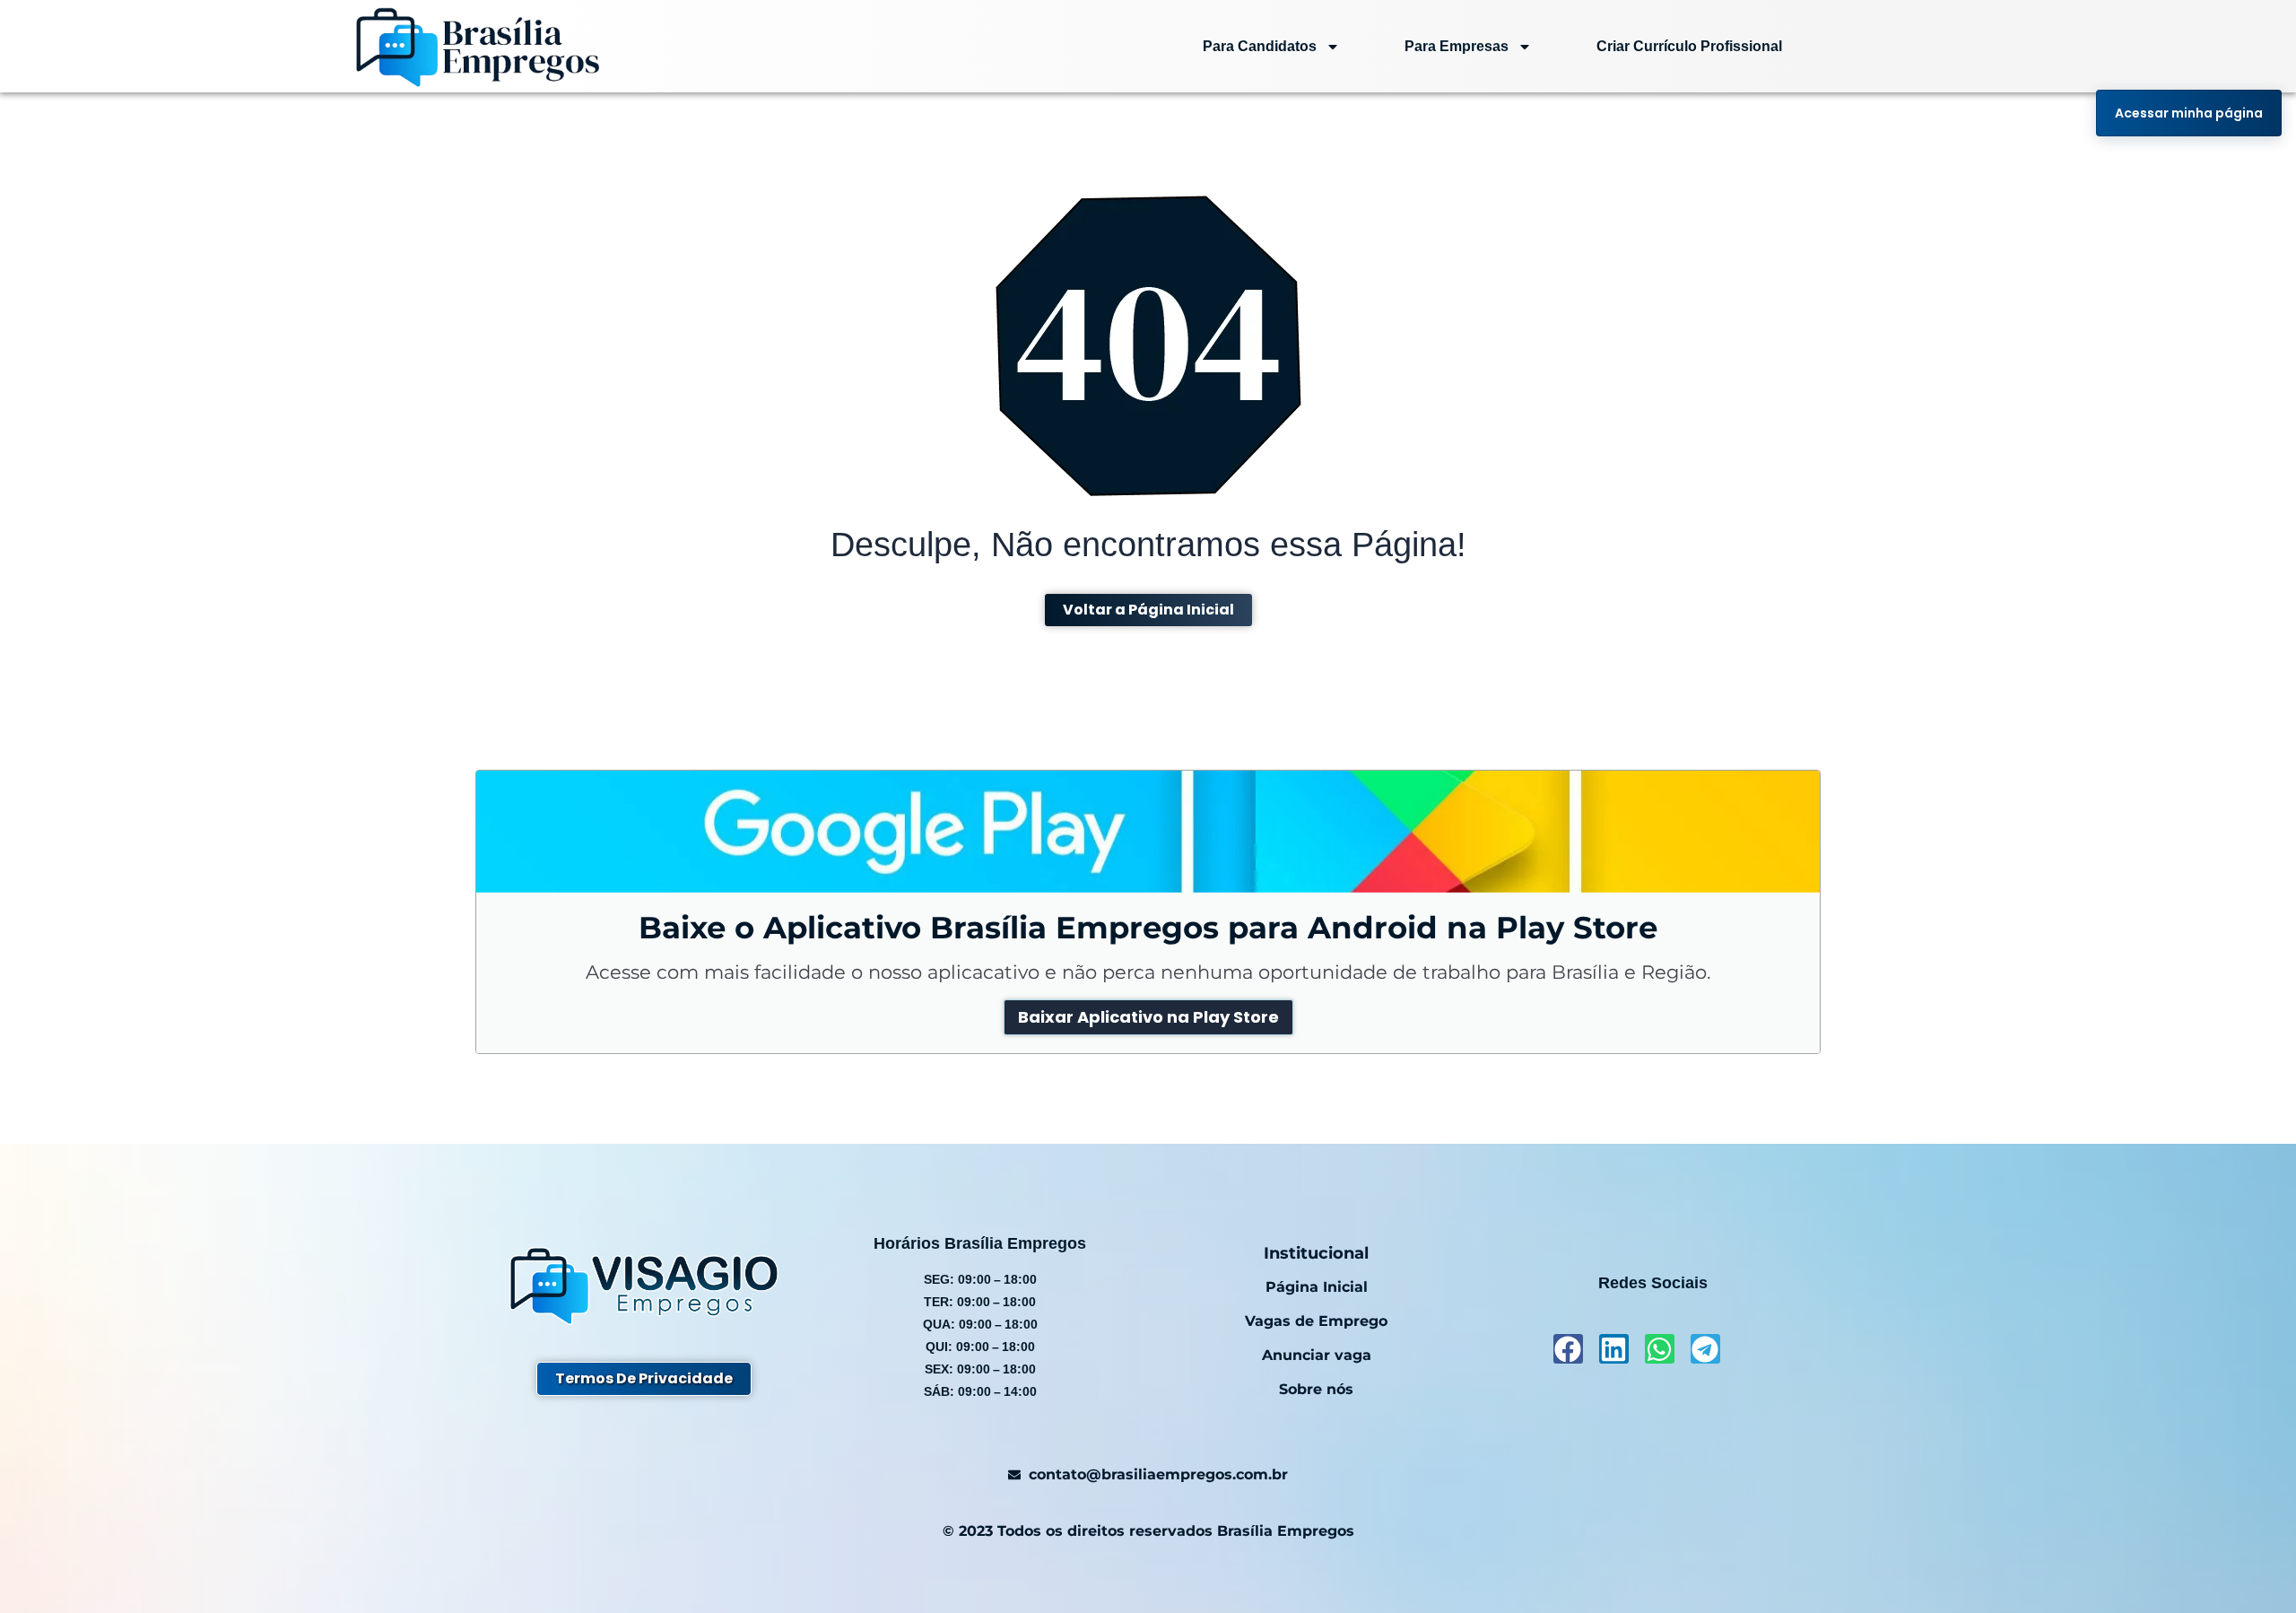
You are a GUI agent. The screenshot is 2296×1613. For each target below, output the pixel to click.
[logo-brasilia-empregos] (478, 46)
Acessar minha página (2189, 113)
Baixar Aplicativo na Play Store (1148, 1017)
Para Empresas (1457, 46)
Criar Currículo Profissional (1689, 46)
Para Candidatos (1260, 46)
